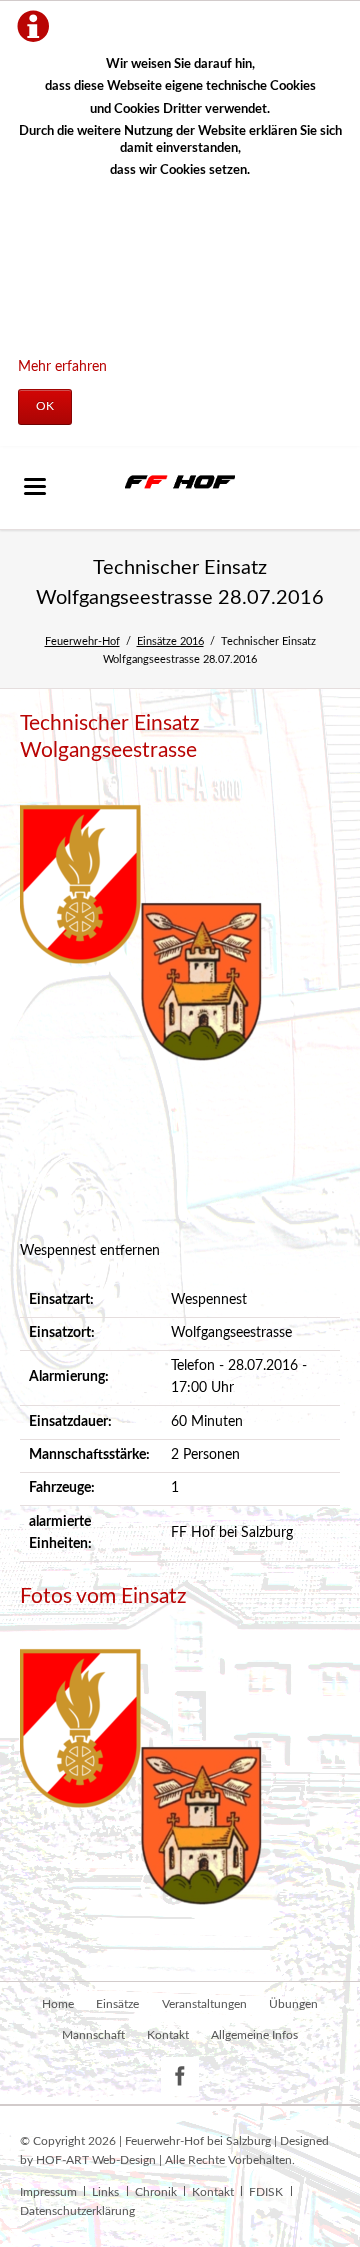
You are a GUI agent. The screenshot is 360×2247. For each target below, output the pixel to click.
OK (45, 406)
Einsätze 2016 (170, 641)
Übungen (293, 2004)
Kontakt (168, 2035)
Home (58, 2004)
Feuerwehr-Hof (82, 641)
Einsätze (117, 2004)
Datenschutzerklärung (77, 2211)
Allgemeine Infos (254, 2035)
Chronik (156, 2192)
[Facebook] (180, 2076)
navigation (35, 486)
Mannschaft (93, 2035)
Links (105, 2192)
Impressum (48, 2192)
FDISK (266, 2192)
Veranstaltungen (204, 2004)
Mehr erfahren (62, 367)
